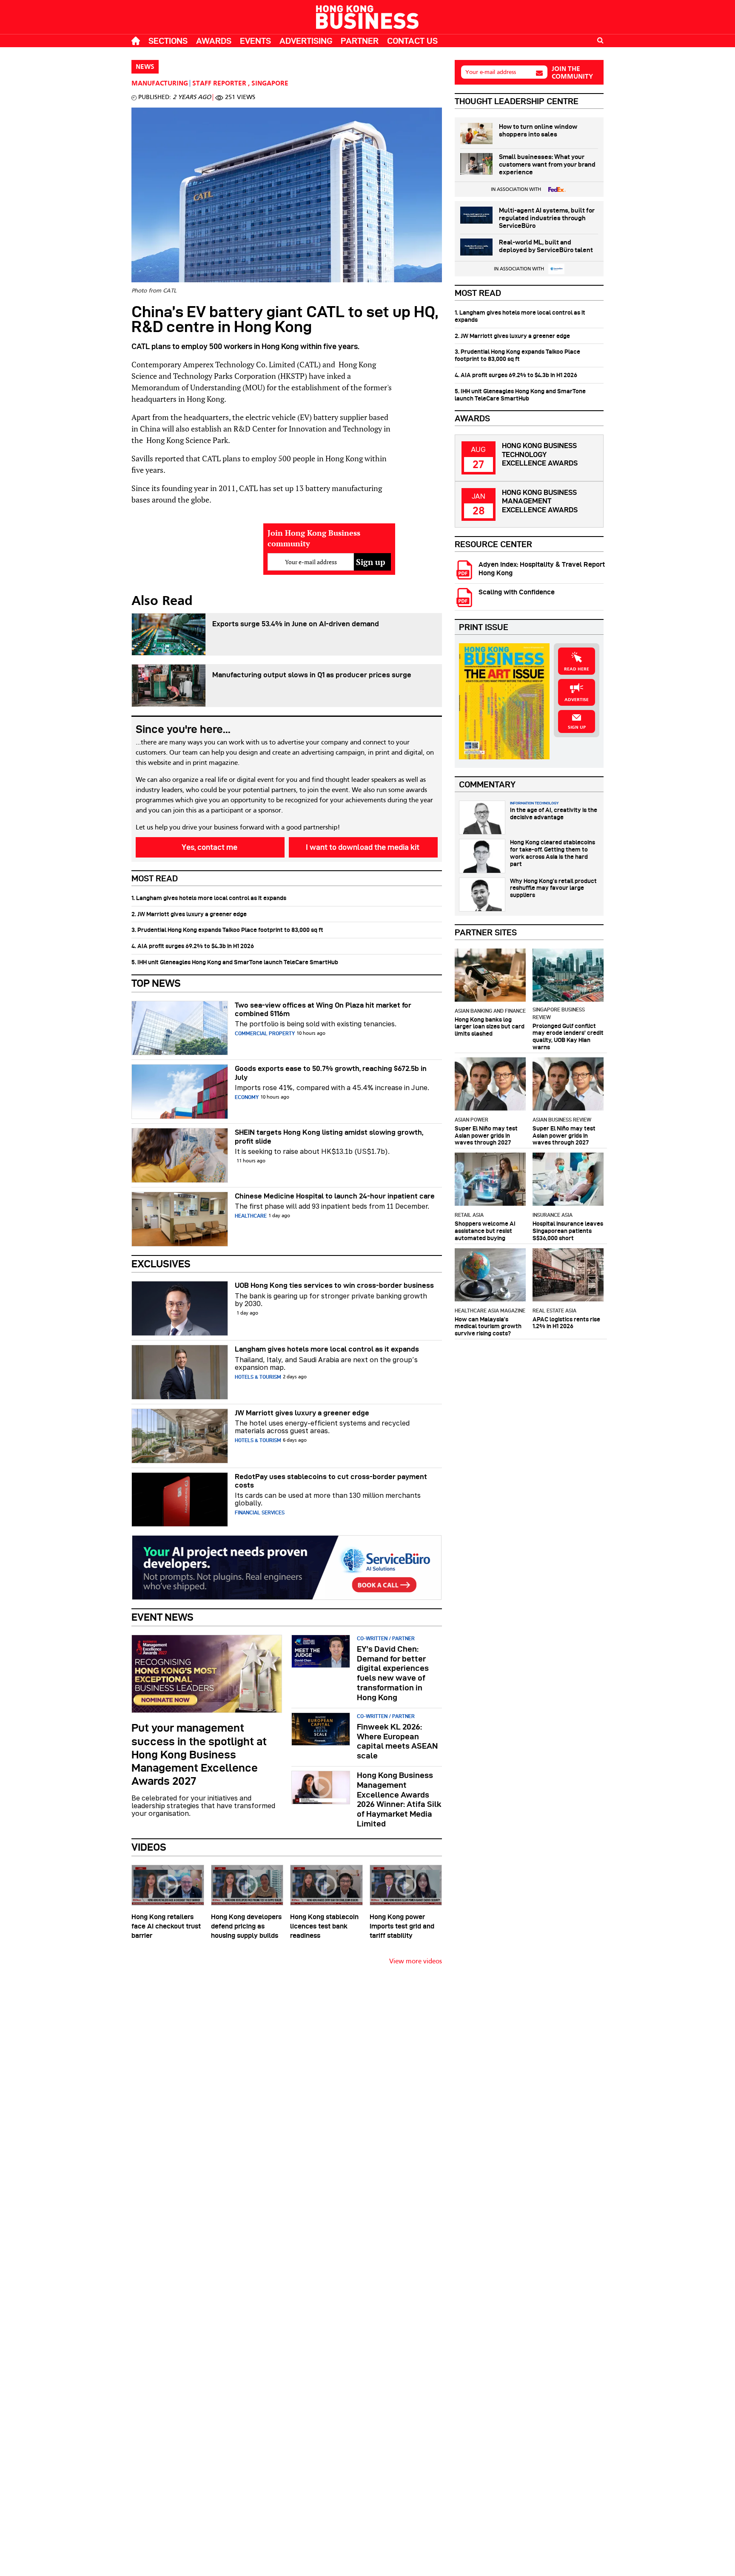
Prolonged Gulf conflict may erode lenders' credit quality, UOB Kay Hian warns (568, 1037)
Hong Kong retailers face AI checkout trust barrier (166, 1926)
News (145, 67)
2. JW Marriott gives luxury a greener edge (189, 914)
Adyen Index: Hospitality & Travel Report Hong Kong (542, 568)
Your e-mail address (491, 72)
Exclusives (161, 1264)
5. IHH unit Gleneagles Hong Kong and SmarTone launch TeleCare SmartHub (235, 962)
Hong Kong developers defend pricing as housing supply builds (246, 1926)
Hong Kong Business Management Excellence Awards (540, 501)
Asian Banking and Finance (490, 1011)
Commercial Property (265, 1033)
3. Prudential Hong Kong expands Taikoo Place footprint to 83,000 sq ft (227, 930)
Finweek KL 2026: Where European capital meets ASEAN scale (397, 1741)
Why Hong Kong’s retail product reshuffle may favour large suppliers (553, 888)
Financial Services (260, 1512)
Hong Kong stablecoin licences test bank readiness (324, 1926)
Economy (247, 1097)
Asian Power (471, 1120)
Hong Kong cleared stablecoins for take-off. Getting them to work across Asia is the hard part (553, 853)
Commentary (487, 784)
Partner (360, 41)
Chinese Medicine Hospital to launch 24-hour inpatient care (335, 1196)
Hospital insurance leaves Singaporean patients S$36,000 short (568, 1231)
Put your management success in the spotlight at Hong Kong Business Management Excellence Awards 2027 (199, 1754)
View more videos (416, 1962)
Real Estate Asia (554, 1311)
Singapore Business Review (559, 1013)
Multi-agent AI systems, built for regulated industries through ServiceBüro (547, 218)
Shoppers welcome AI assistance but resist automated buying (485, 1231)
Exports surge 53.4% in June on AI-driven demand (296, 624)
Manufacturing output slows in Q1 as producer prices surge (312, 675)
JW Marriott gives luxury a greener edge (302, 1413)
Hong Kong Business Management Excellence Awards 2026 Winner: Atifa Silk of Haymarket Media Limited (399, 1799)
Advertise (577, 700)
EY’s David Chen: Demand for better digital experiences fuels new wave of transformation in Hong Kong (393, 1673)
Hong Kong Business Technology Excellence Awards (540, 454)
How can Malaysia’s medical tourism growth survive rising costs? (488, 1326)
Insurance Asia (553, 1215)
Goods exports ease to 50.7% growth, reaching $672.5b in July (331, 1073)
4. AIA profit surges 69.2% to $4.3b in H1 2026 (193, 946)
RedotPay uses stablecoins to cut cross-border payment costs (331, 1481)
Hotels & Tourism (258, 1377)
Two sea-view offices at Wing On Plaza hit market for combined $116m (323, 1009)
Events (255, 41)
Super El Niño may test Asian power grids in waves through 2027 (486, 1136)
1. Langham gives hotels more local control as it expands (209, 898)
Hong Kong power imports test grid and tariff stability (402, 1926)
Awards (214, 41)
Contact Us (412, 41)
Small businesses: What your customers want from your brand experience (547, 165)
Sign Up (577, 727)
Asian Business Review (562, 1120)
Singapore (270, 84)
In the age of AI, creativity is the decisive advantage (554, 814)
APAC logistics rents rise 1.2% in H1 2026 (566, 1323)
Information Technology (534, 803)
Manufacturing (160, 84)
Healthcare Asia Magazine (490, 1311)
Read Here (577, 669)
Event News (162, 1617)
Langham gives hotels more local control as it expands (327, 1349)
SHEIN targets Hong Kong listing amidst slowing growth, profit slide (329, 1136)
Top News (156, 983)
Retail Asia (469, 1215)
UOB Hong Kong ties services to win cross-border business (334, 1285)
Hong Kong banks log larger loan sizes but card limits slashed (490, 1027)
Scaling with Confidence (517, 592)
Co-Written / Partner (386, 1638)
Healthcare (251, 1216)
